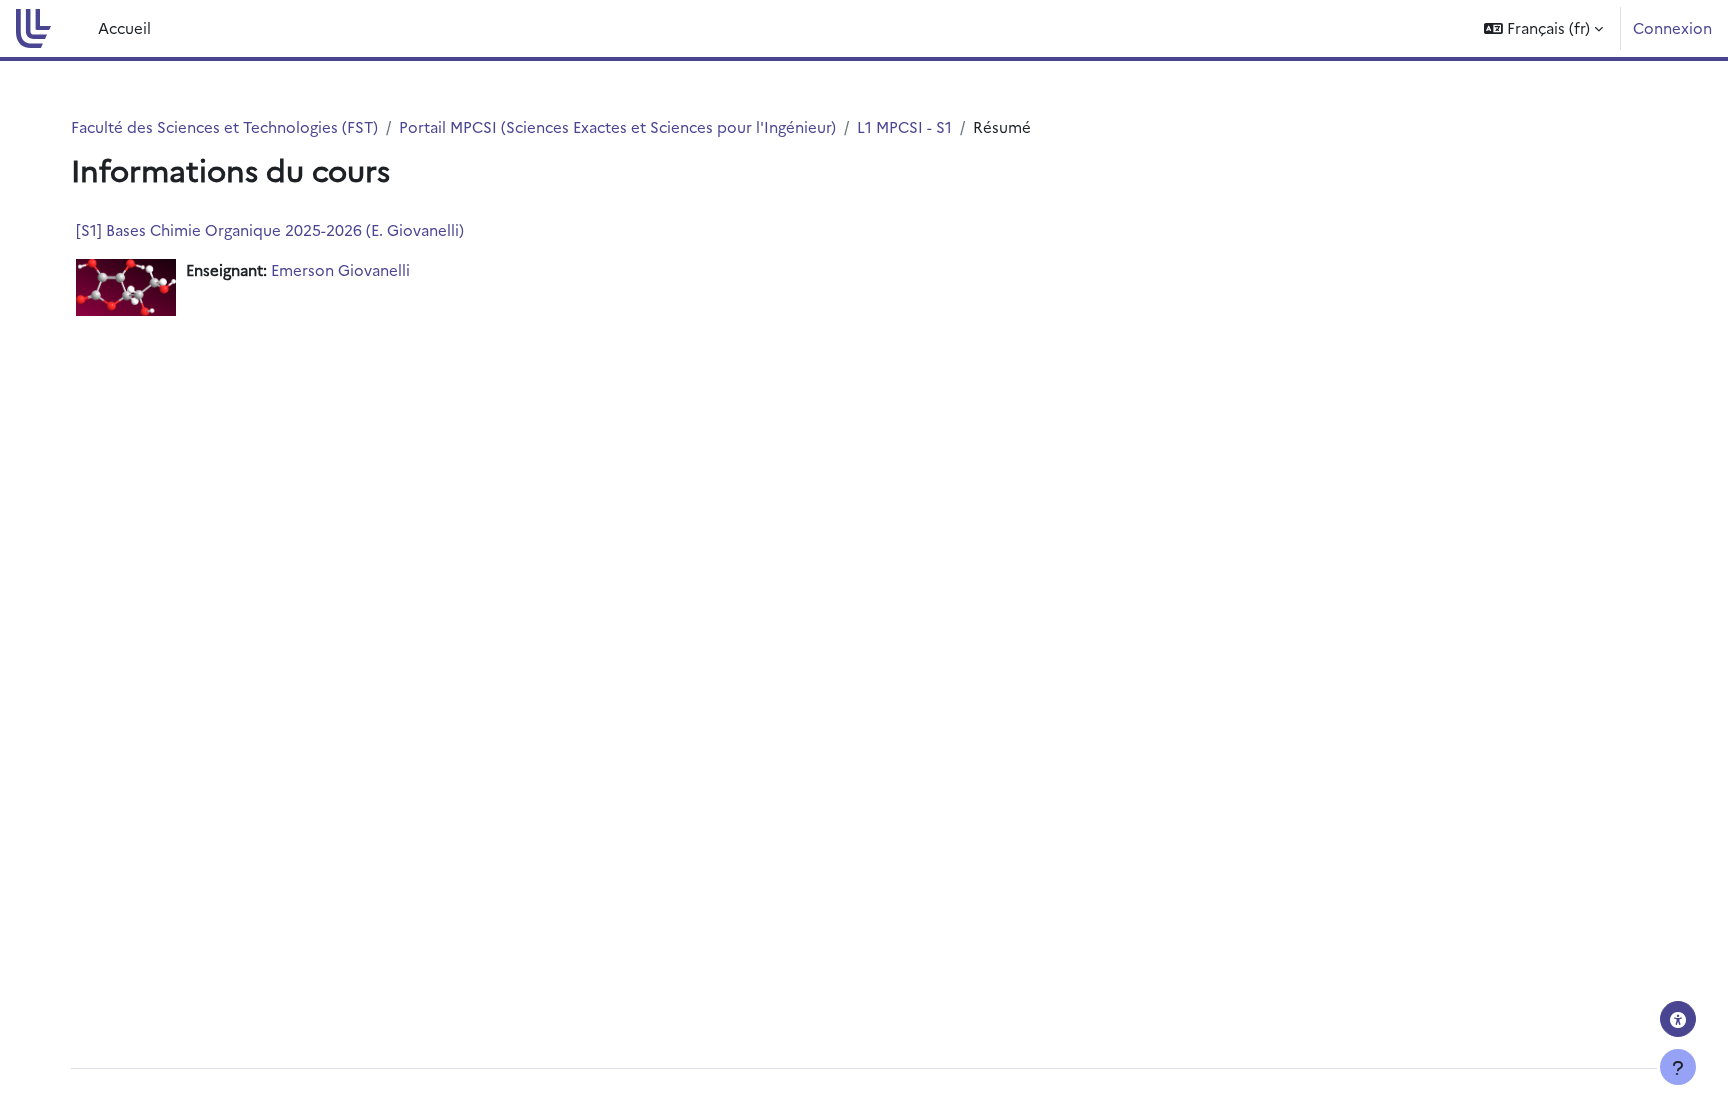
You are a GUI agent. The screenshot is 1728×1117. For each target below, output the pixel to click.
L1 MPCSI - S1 (904, 126)
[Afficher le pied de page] (1678, 1067)
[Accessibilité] (1678, 1019)
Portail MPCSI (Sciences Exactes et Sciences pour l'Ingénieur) (617, 126)
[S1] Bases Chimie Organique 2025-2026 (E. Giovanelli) (270, 229)
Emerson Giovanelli (340, 269)
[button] (1543, 28)
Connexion (1672, 27)
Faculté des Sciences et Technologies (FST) (224, 126)
